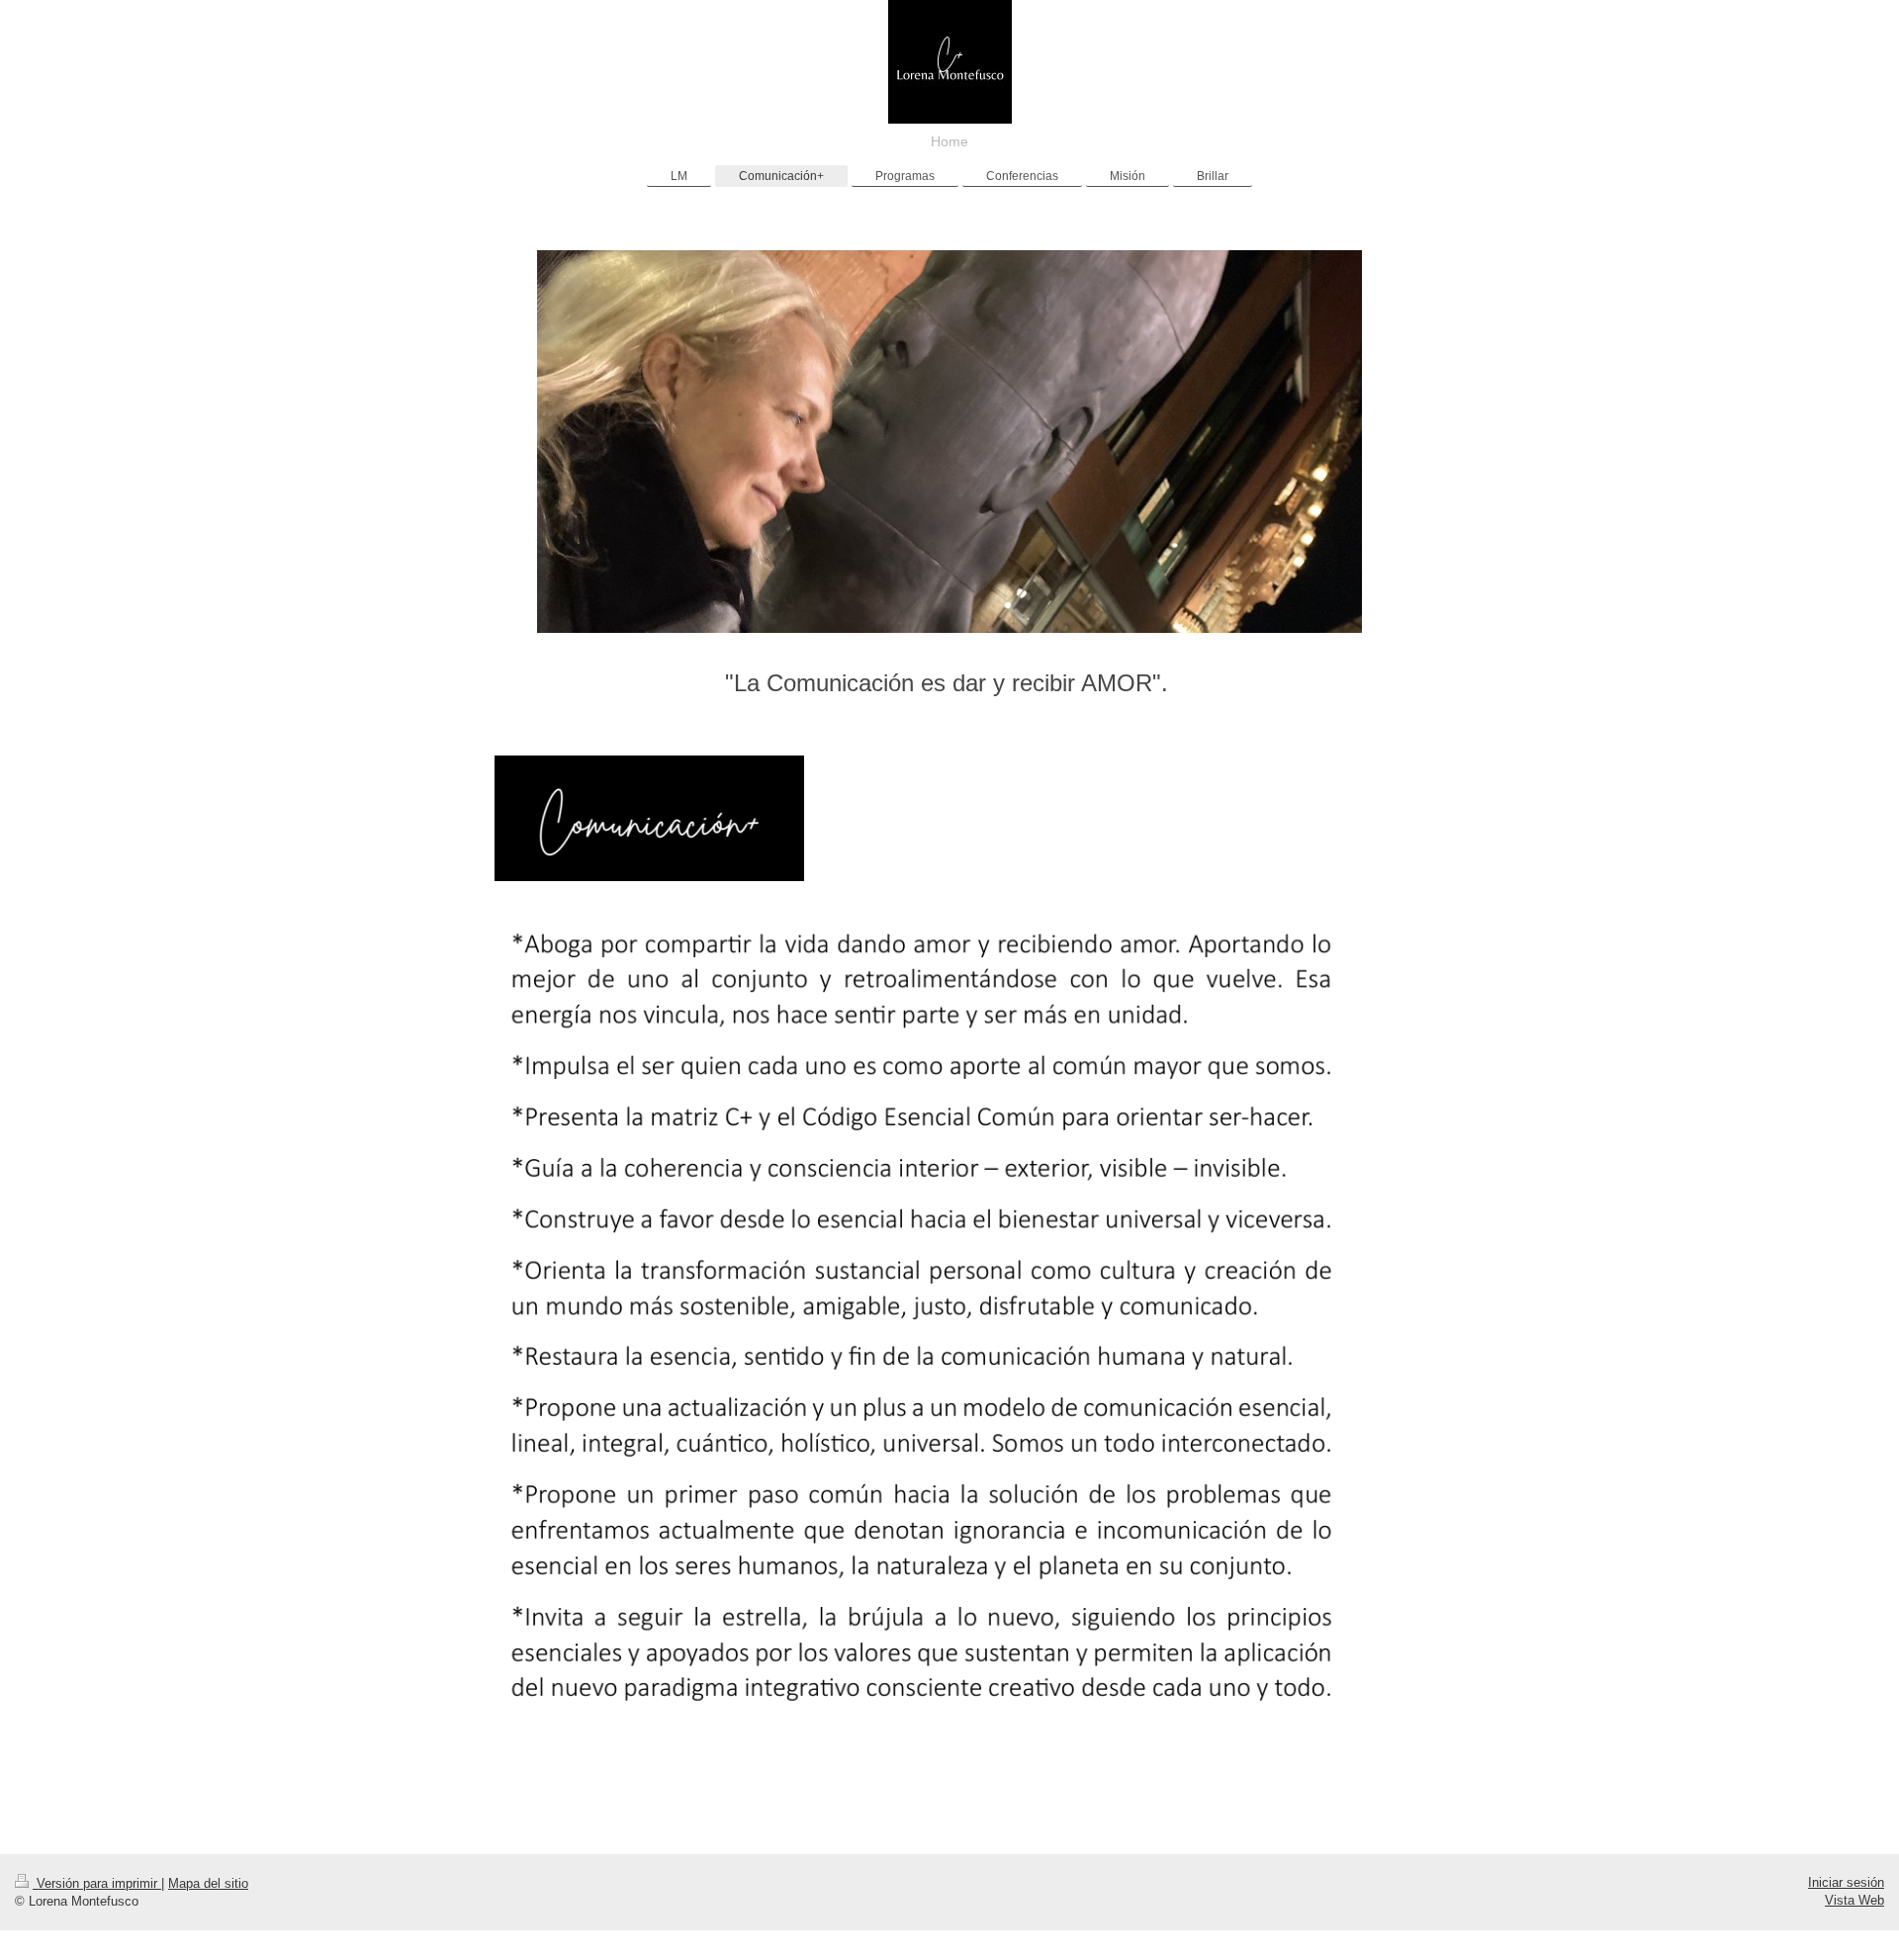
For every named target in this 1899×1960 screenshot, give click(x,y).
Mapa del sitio (208, 1883)
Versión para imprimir (97, 1883)
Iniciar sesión (1846, 1882)
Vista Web (1854, 1900)
